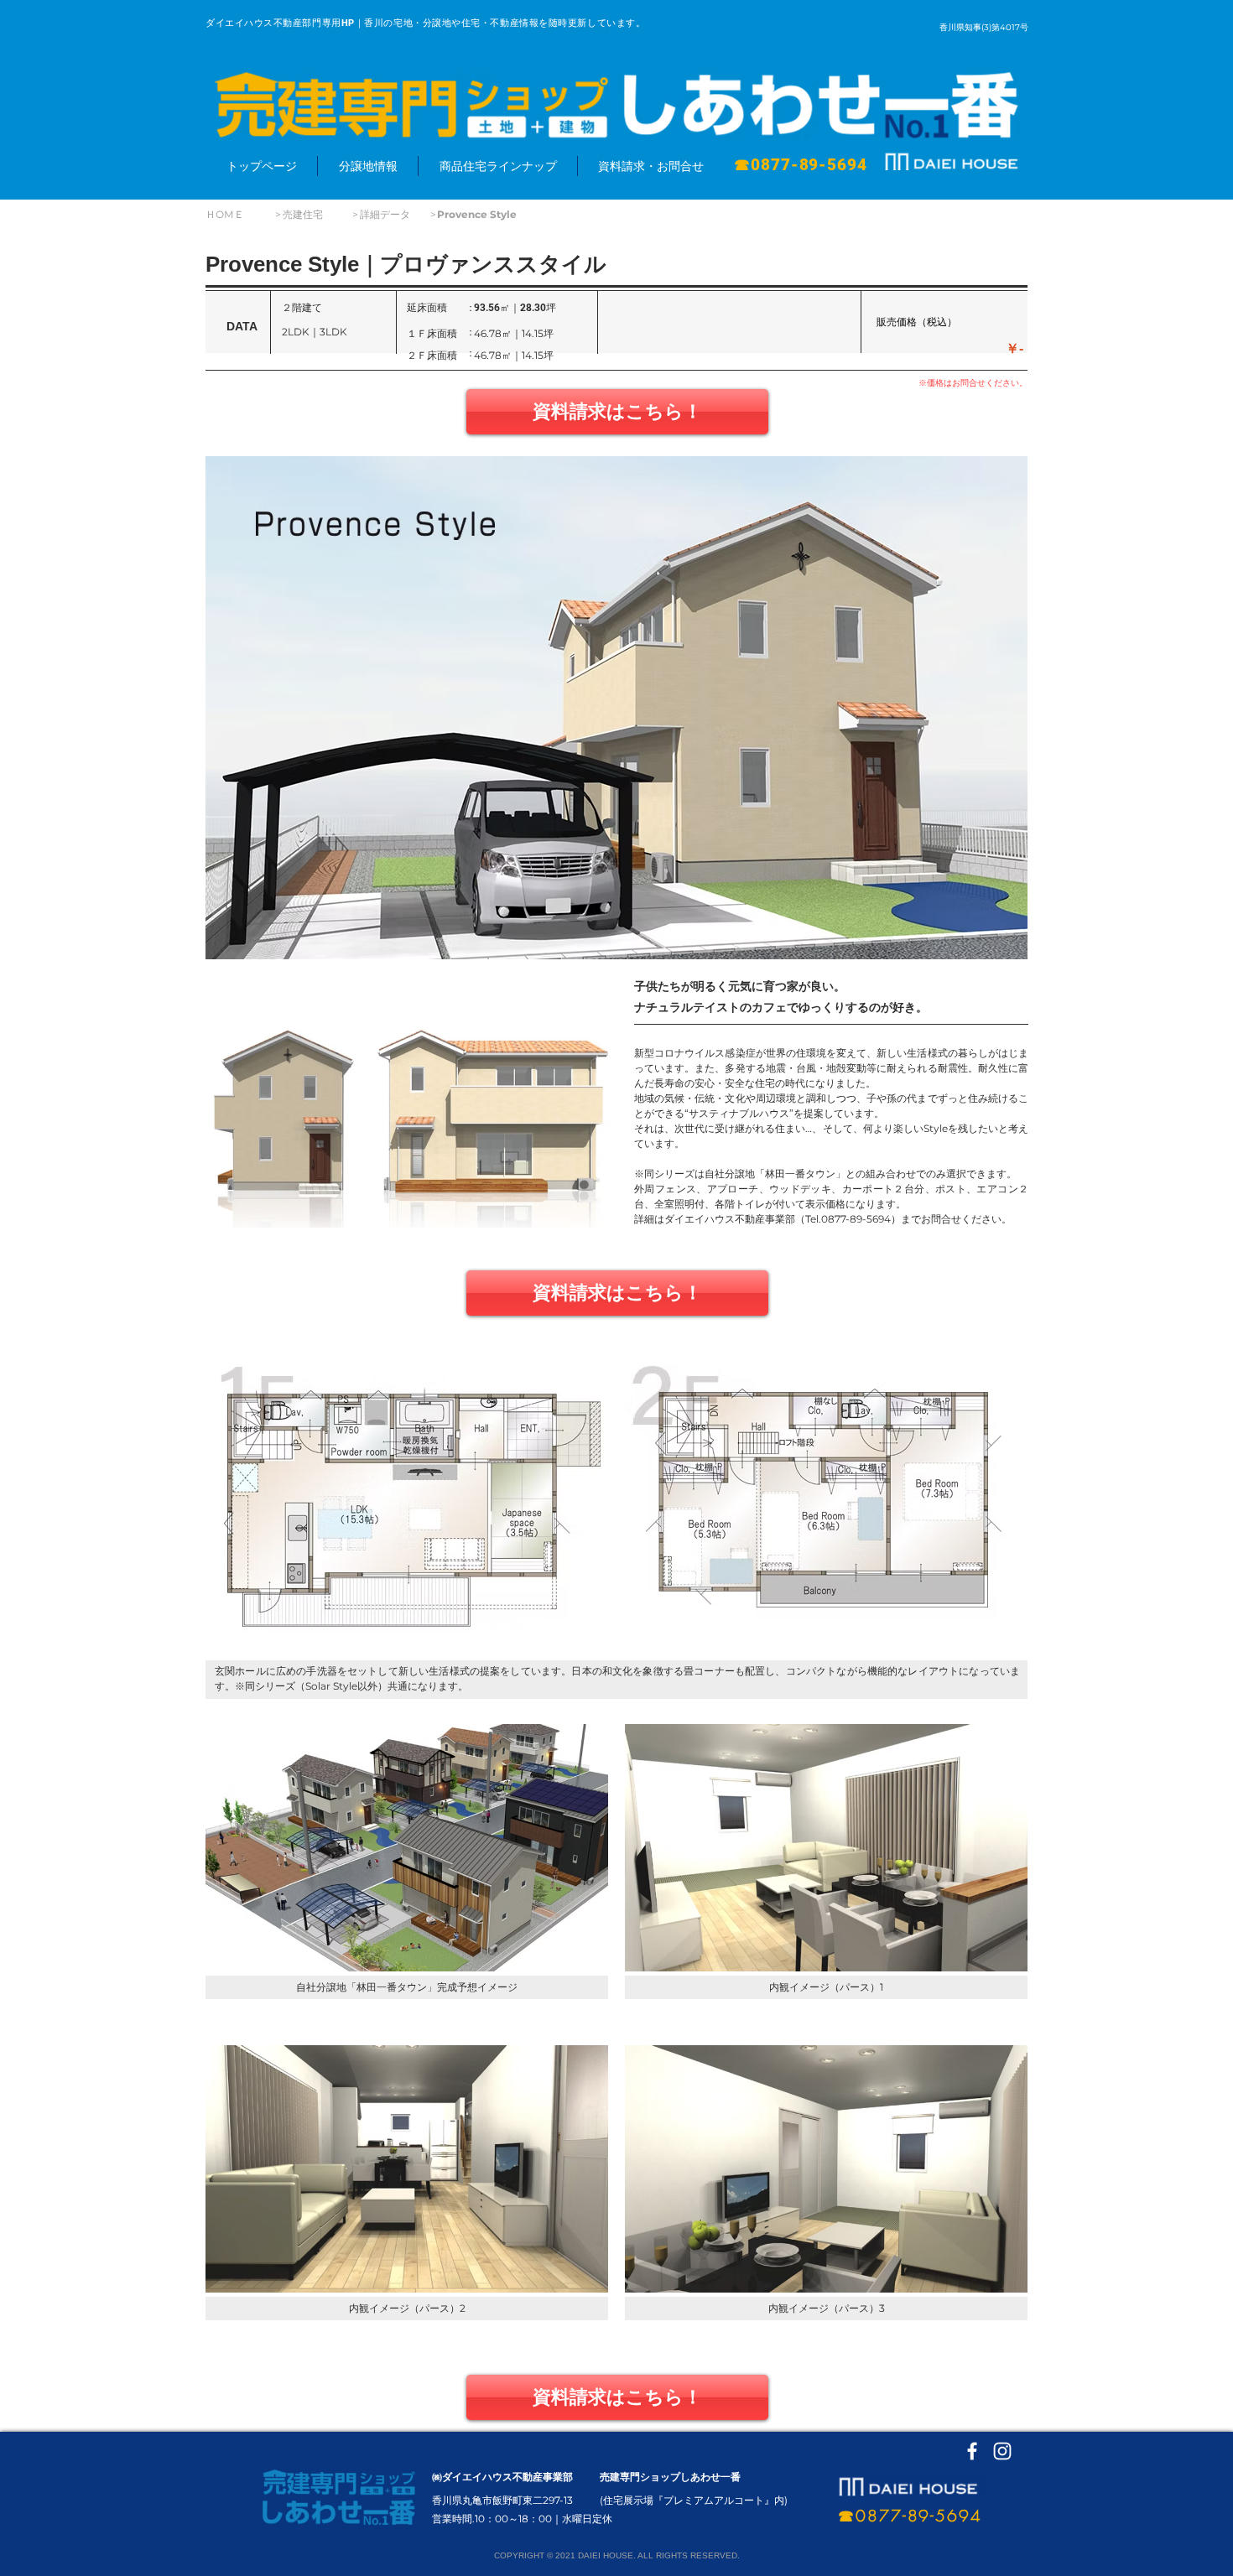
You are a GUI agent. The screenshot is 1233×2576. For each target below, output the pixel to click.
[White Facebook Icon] (972, 2451)
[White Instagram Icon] (1002, 2451)
